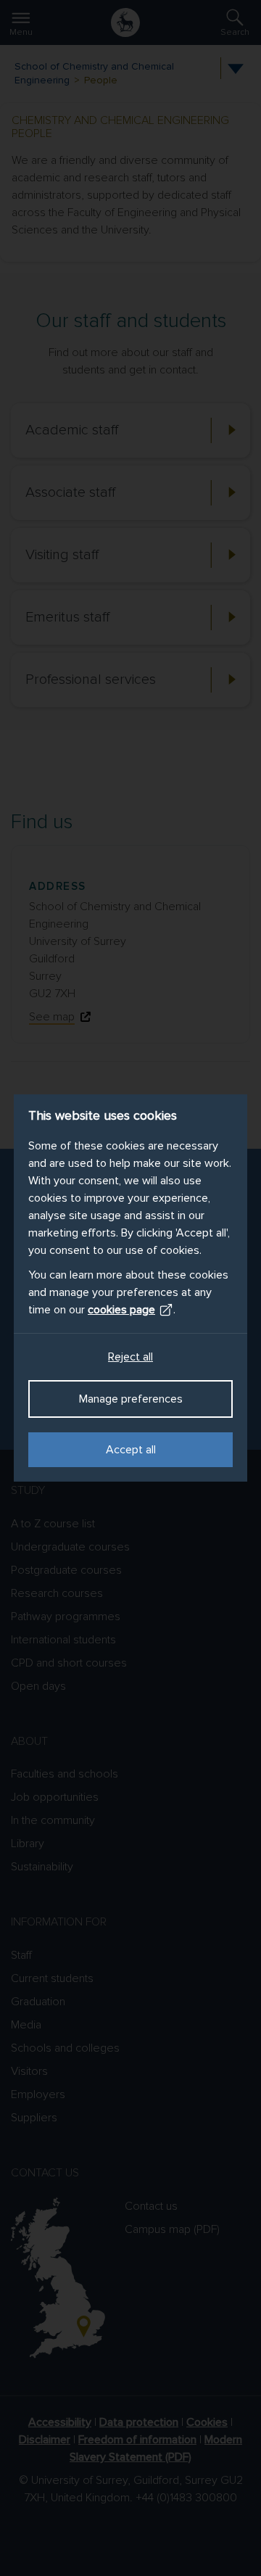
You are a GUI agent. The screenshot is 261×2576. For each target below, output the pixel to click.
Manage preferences (131, 1399)
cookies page (121, 1310)
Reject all (130, 1357)
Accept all (131, 1450)
